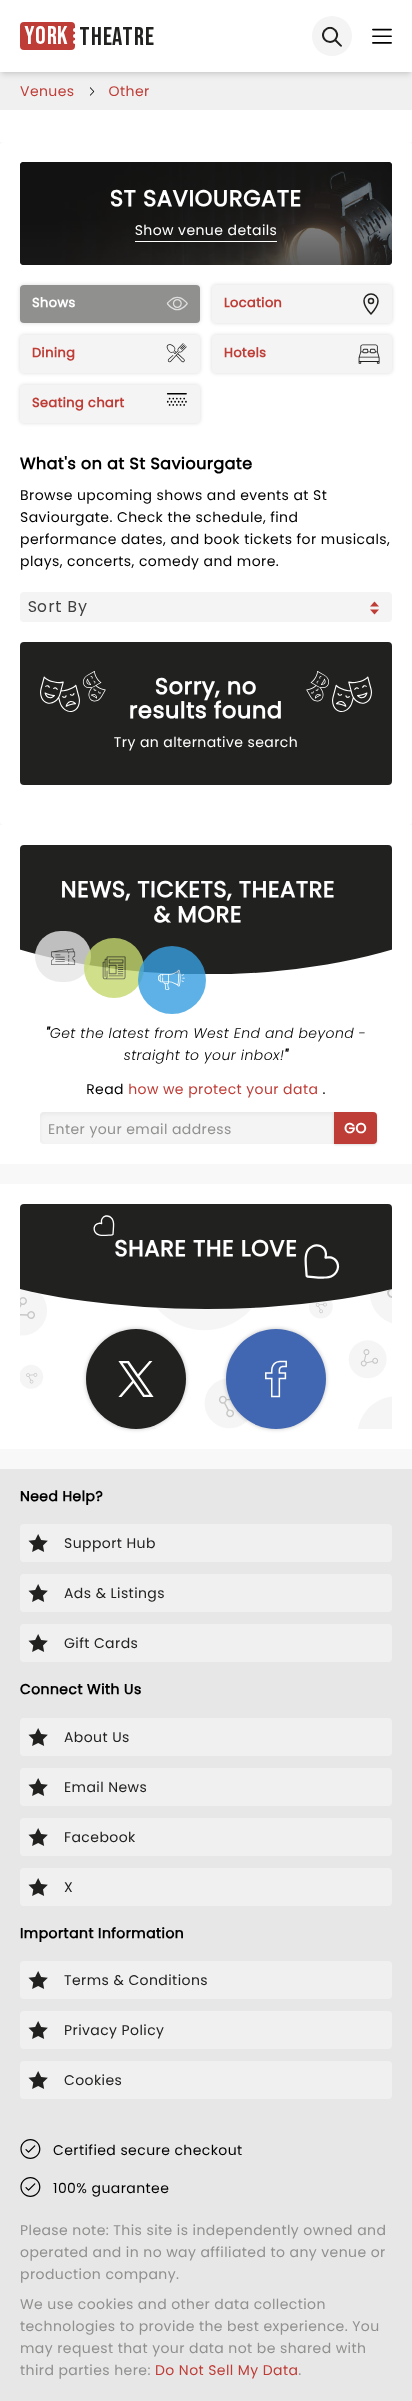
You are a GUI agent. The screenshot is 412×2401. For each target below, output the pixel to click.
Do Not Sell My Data (226, 2370)
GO (355, 1128)
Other (129, 91)
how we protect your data (225, 1089)
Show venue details (206, 230)
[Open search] (332, 36)
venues (47, 91)
